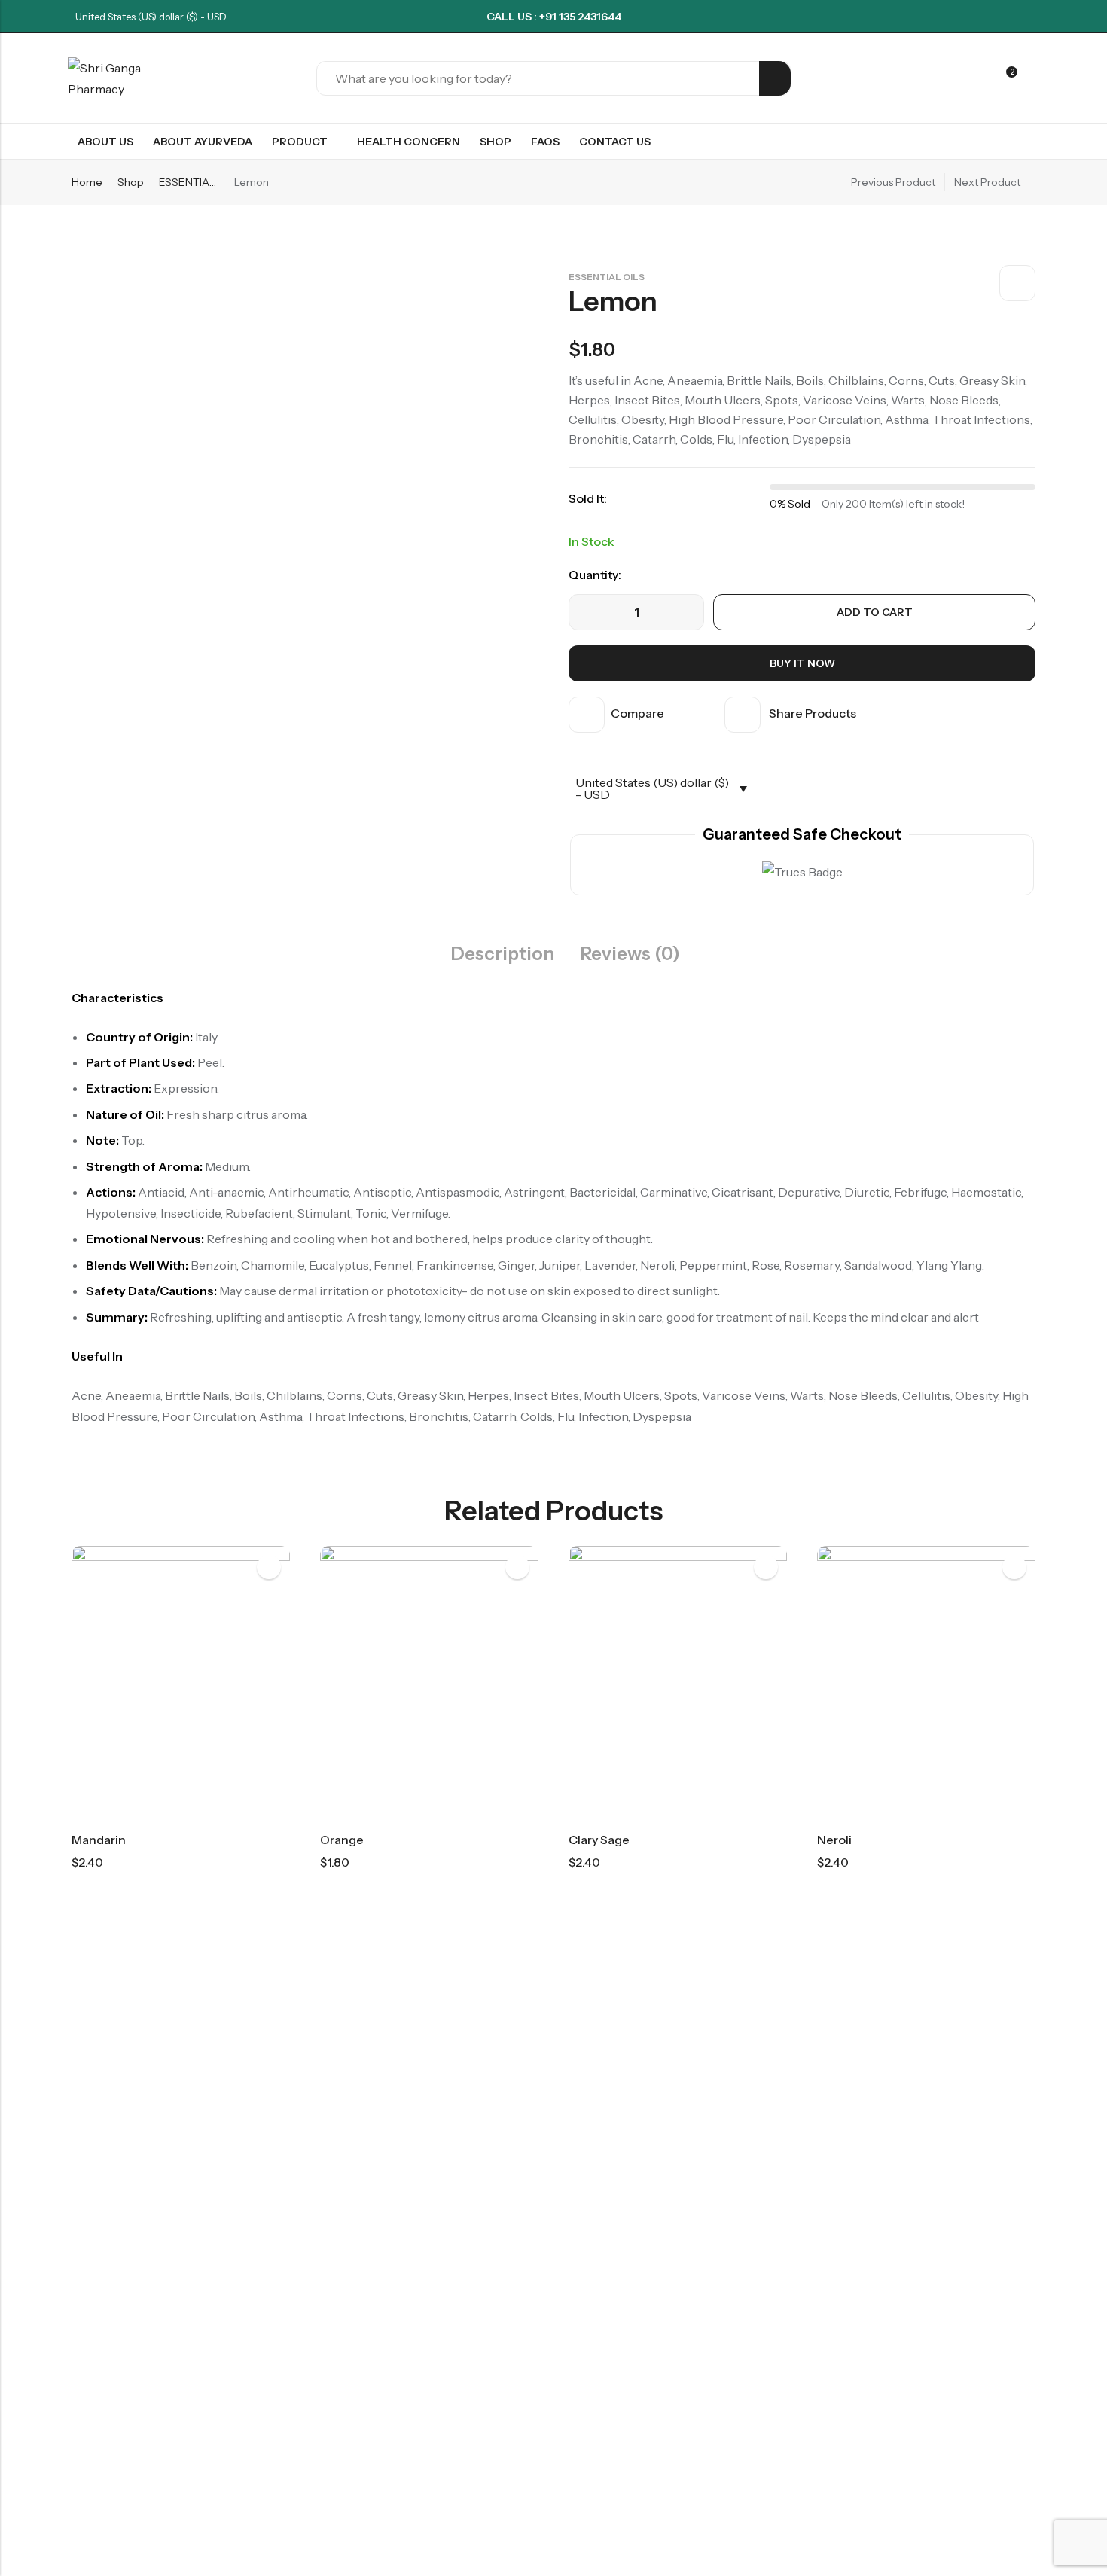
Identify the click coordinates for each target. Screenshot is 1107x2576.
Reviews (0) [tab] (630, 954)
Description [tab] (503, 954)
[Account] (979, 79)
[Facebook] (1008, 17)
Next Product (987, 182)
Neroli (834, 1840)
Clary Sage (599, 1840)
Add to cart (875, 612)
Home (87, 182)
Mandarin (99, 1840)
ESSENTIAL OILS (189, 182)
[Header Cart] (1033, 78)
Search (775, 78)
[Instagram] (1035, 17)
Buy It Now (802, 663)
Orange (342, 1840)
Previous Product (893, 182)
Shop (131, 182)
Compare (637, 713)
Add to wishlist (1017, 283)
